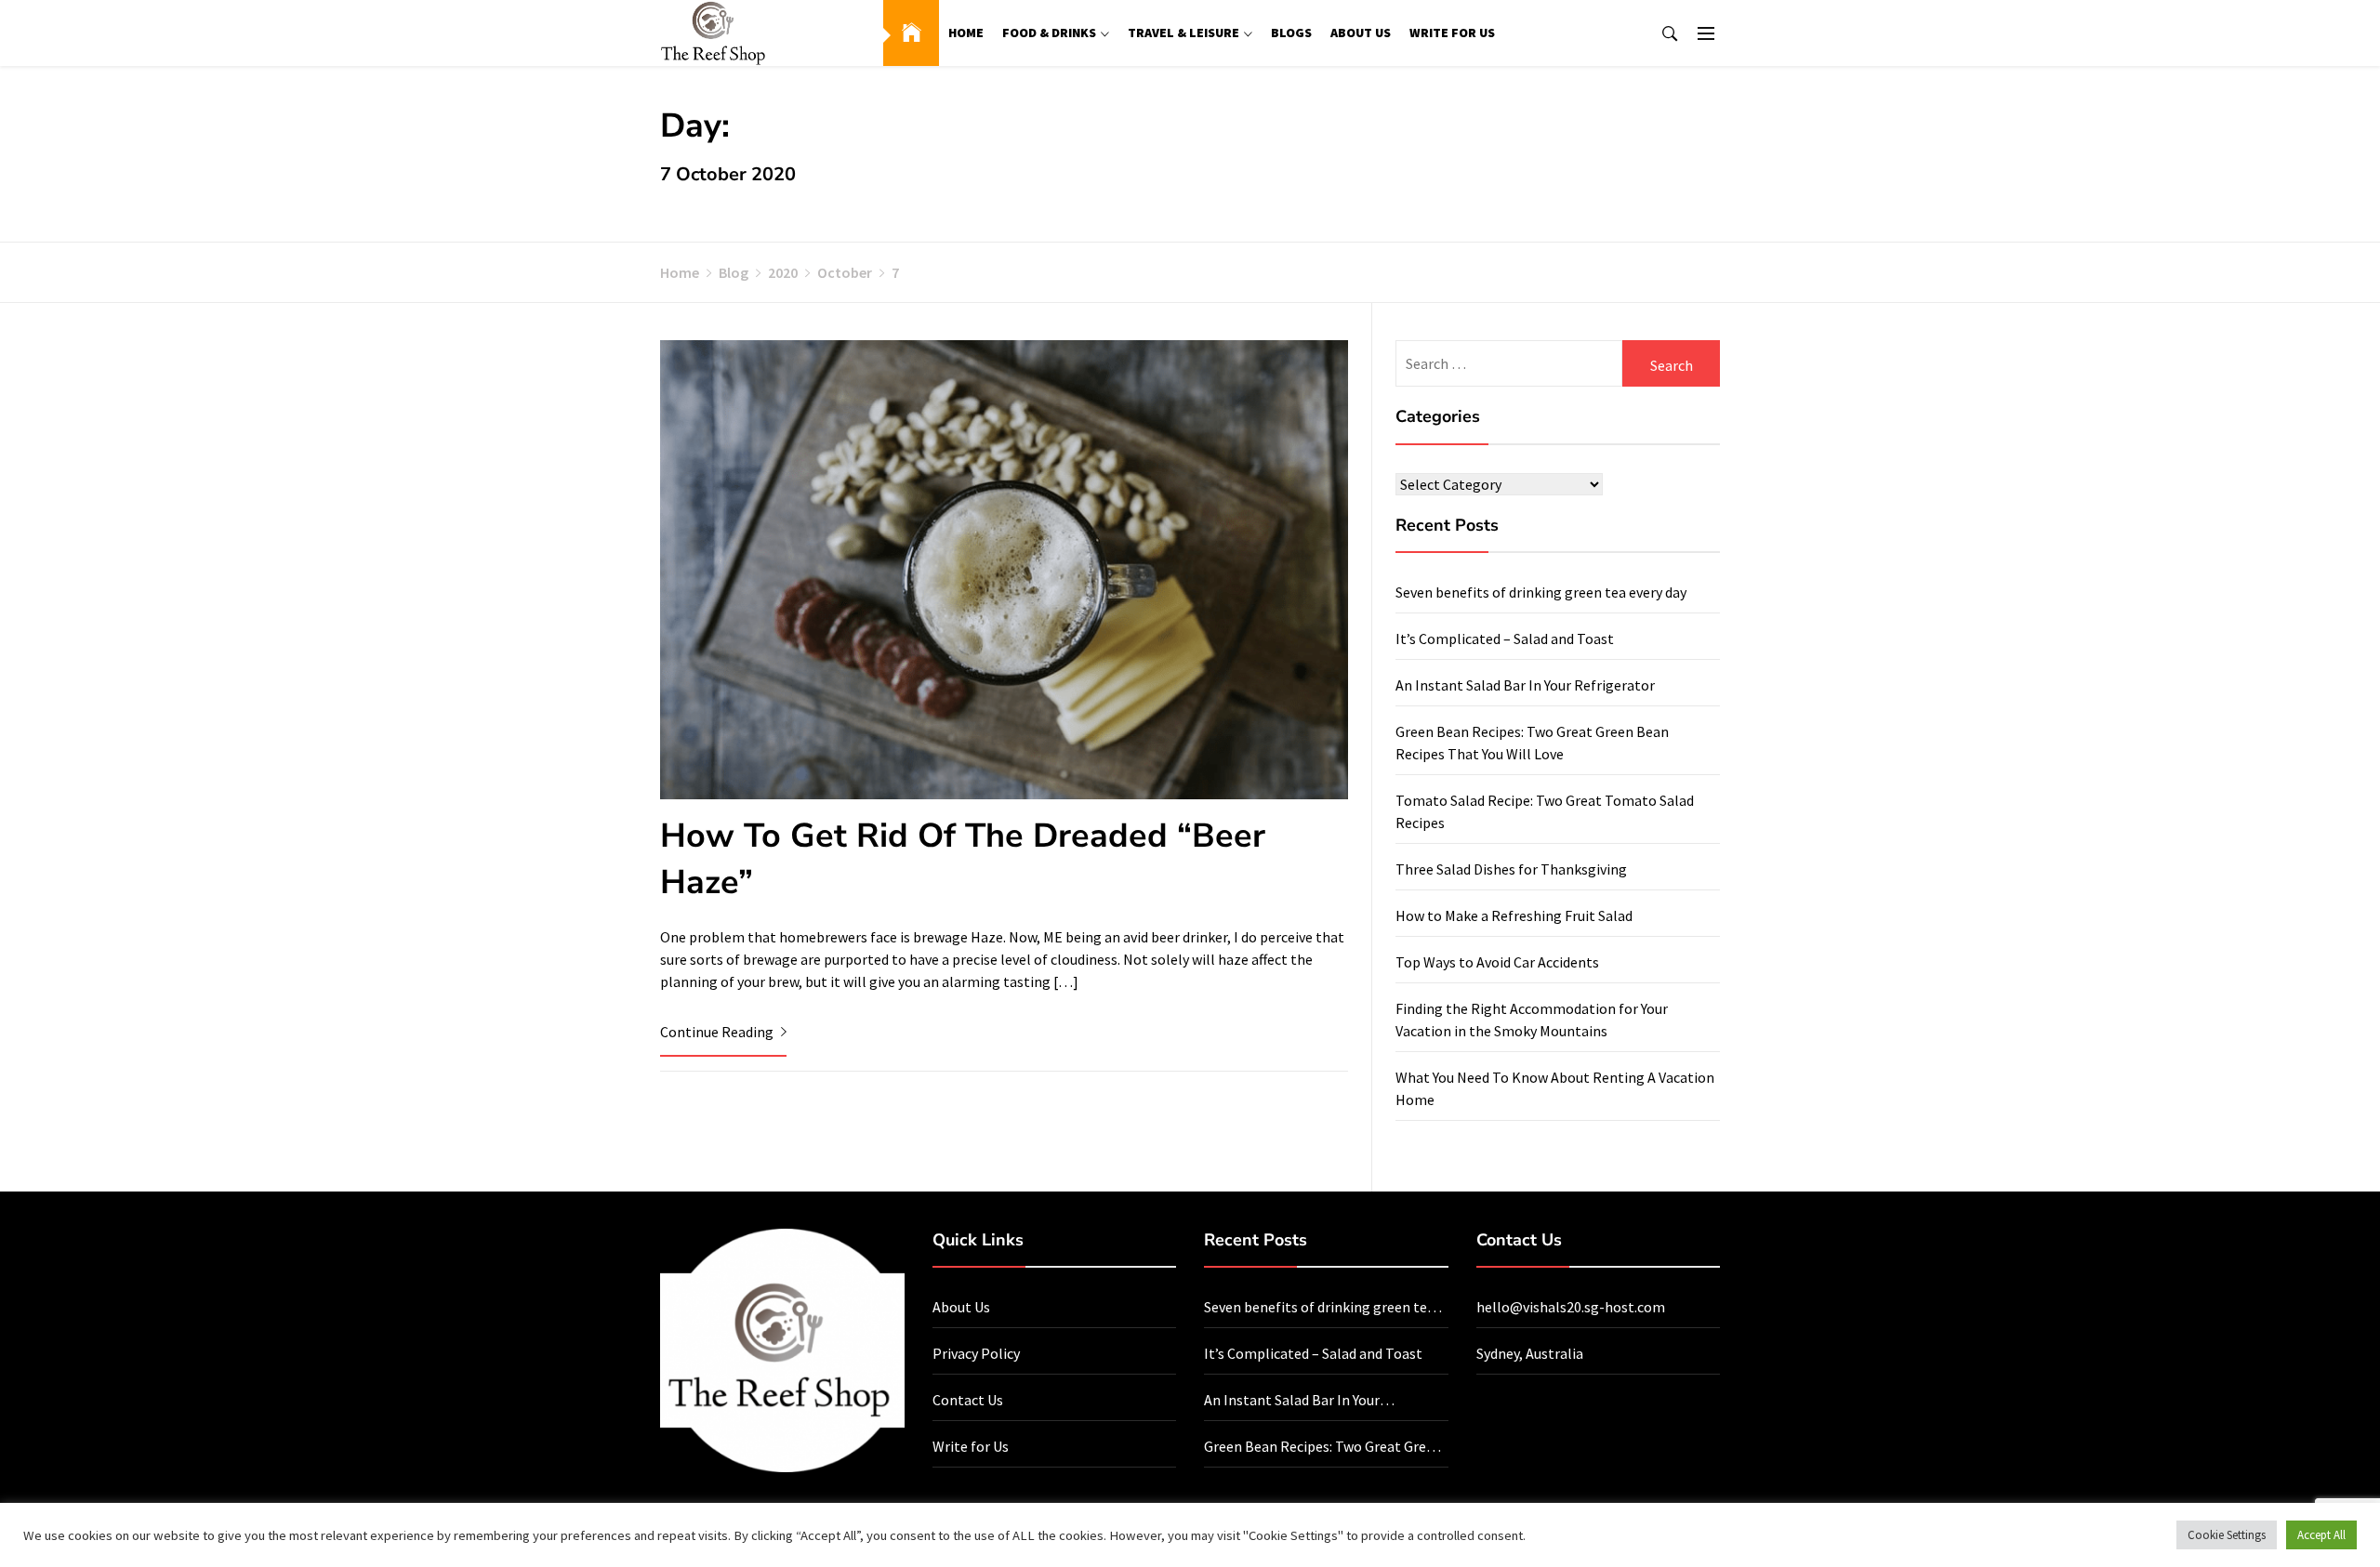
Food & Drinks (1049, 33)
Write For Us (1452, 33)
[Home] (911, 33)
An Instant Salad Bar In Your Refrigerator (1525, 685)
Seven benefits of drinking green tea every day (1541, 592)
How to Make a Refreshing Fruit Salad (1514, 915)
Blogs (1291, 33)
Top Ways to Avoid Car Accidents (1497, 962)
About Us (1361, 33)
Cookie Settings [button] (2227, 1535)
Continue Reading (718, 1032)
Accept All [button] (2321, 1535)
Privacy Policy (976, 1353)
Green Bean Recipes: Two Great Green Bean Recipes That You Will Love (1323, 1447)
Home (966, 33)
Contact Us (968, 1400)
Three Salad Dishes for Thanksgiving (1511, 869)
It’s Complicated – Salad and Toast (1505, 639)
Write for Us (971, 1446)
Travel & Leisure (1183, 33)
